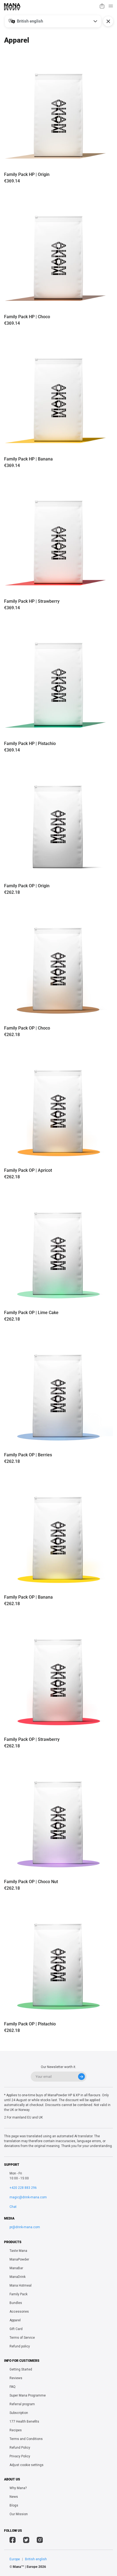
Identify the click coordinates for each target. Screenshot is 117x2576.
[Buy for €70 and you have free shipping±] (102, 7)
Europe (15, 2559)
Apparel (15, 2320)
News (14, 2497)
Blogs (14, 2505)
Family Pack (19, 2294)
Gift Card (16, 2329)
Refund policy (20, 2346)
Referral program (22, 2404)
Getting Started (21, 2369)
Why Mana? (18, 2488)
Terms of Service (22, 2338)
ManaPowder (19, 2259)
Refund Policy (20, 2448)
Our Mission (19, 2514)
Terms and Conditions (26, 2439)
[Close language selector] (108, 21)
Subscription (19, 2413)
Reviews (16, 2378)
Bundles (16, 2303)
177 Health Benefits (24, 2422)
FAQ (13, 2387)
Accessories (19, 2312)
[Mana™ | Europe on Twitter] (26, 2541)
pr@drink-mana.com (25, 2227)
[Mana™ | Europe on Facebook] (13, 2541)
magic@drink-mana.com (28, 2197)
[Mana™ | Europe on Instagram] (40, 2541)
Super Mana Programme (28, 2395)
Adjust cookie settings (27, 2465)
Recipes (16, 2430)
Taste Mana (18, 2251)
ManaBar (16, 2268)
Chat (13, 2207)
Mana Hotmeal (21, 2285)
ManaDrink (18, 2277)
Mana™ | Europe (25, 2567)
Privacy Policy (20, 2456)
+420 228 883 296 (23, 2188)
